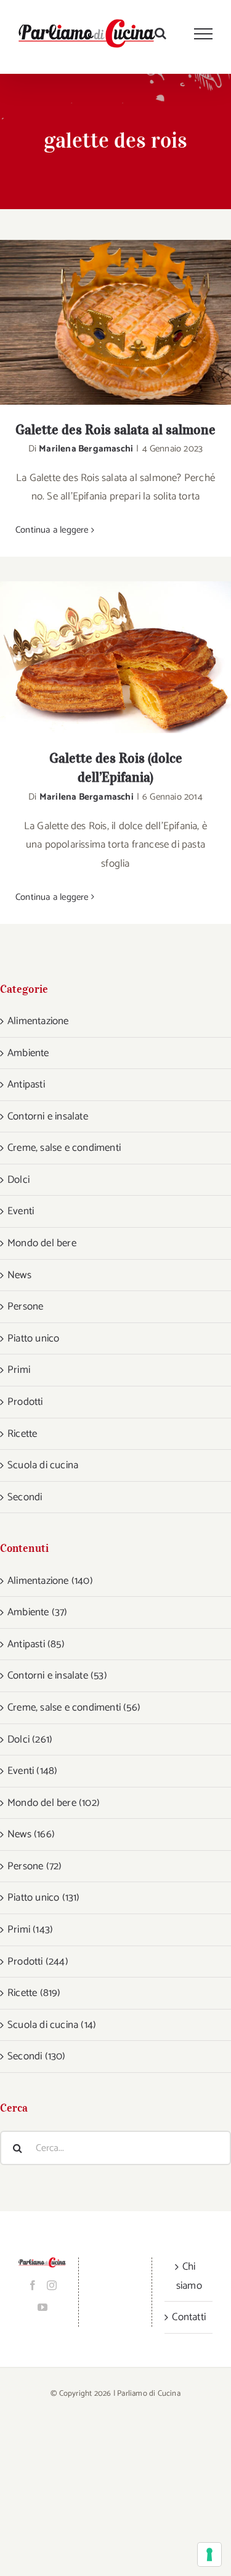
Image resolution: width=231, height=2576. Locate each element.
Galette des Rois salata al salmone (99, 322)
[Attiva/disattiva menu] (204, 34)
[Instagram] (52, 2285)
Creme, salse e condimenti (64, 1148)
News (19, 1275)
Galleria (132, 322)
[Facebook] (33, 2285)
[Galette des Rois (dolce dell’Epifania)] (115, 657)
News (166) (31, 1834)
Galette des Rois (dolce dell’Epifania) (99, 657)
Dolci (18, 1180)
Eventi (21, 1211)
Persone (25, 1306)
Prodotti (25, 1402)
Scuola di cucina (43, 1465)
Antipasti (26, 1084)
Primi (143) (30, 1930)
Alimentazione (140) (50, 1581)
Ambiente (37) (38, 1612)
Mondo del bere (42, 1243)
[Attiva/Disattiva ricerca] (160, 33)
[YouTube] (43, 2307)
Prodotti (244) (38, 1962)
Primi (19, 1370)
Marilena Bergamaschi (86, 449)
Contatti (189, 2317)
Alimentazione (38, 1021)
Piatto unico (33, 1338)
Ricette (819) (34, 1993)
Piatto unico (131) (44, 1898)
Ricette (22, 1434)
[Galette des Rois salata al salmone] (115, 322)
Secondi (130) (37, 2056)
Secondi (25, 1497)
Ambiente (28, 1053)
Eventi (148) (32, 1771)
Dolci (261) (30, 1739)
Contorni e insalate (48, 1116)
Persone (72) (34, 1866)
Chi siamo (189, 2276)
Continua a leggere (52, 530)
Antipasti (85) (36, 1644)
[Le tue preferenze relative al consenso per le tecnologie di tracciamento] (209, 2554)
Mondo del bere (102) (54, 1803)
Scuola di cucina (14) (52, 2025)
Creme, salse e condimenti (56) (74, 1707)
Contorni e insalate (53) (57, 1676)
